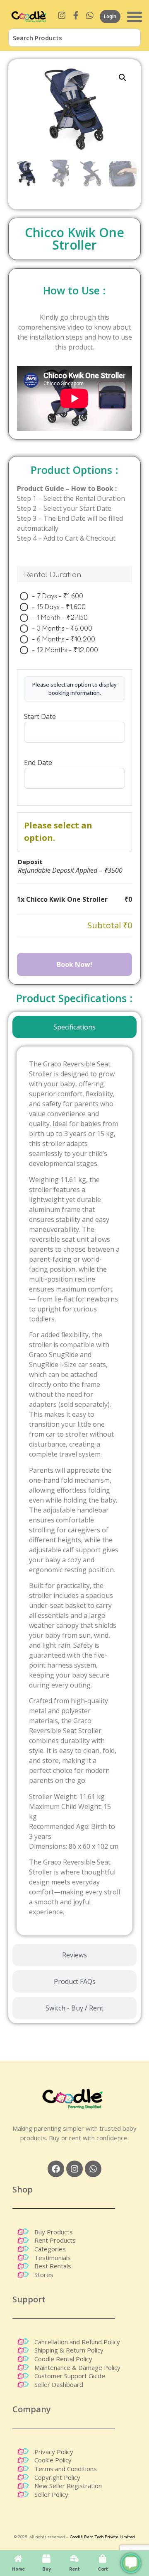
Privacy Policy (54, 2452)
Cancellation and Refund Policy (77, 2342)
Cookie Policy (53, 2460)
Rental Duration (53, 574)
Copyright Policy (57, 2477)
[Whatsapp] (93, 2169)
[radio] (54, 596)
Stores (44, 2275)
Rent (74, 2569)
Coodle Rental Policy (63, 2359)
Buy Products (54, 2232)
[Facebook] (56, 2169)
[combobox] (74, 38)
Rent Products (55, 2240)
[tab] (74, 1027)
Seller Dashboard (59, 2384)
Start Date (40, 716)
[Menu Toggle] (135, 17)
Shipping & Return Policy (69, 2350)
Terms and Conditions (66, 2469)
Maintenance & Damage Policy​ (77, 2367)
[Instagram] (74, 2169)
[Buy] (46, 2559)
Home (18, 2569)
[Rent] (74, 2559)
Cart (103, 2569)
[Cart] (103, 2559)
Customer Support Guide (70, 2376)
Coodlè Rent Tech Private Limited (102, 2537)
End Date (38, 762)
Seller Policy (51, 2494)
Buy (47, 2569)
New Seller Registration (68, 2486)
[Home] (18, 2559)
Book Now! (74, 964)
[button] (123, 78)
